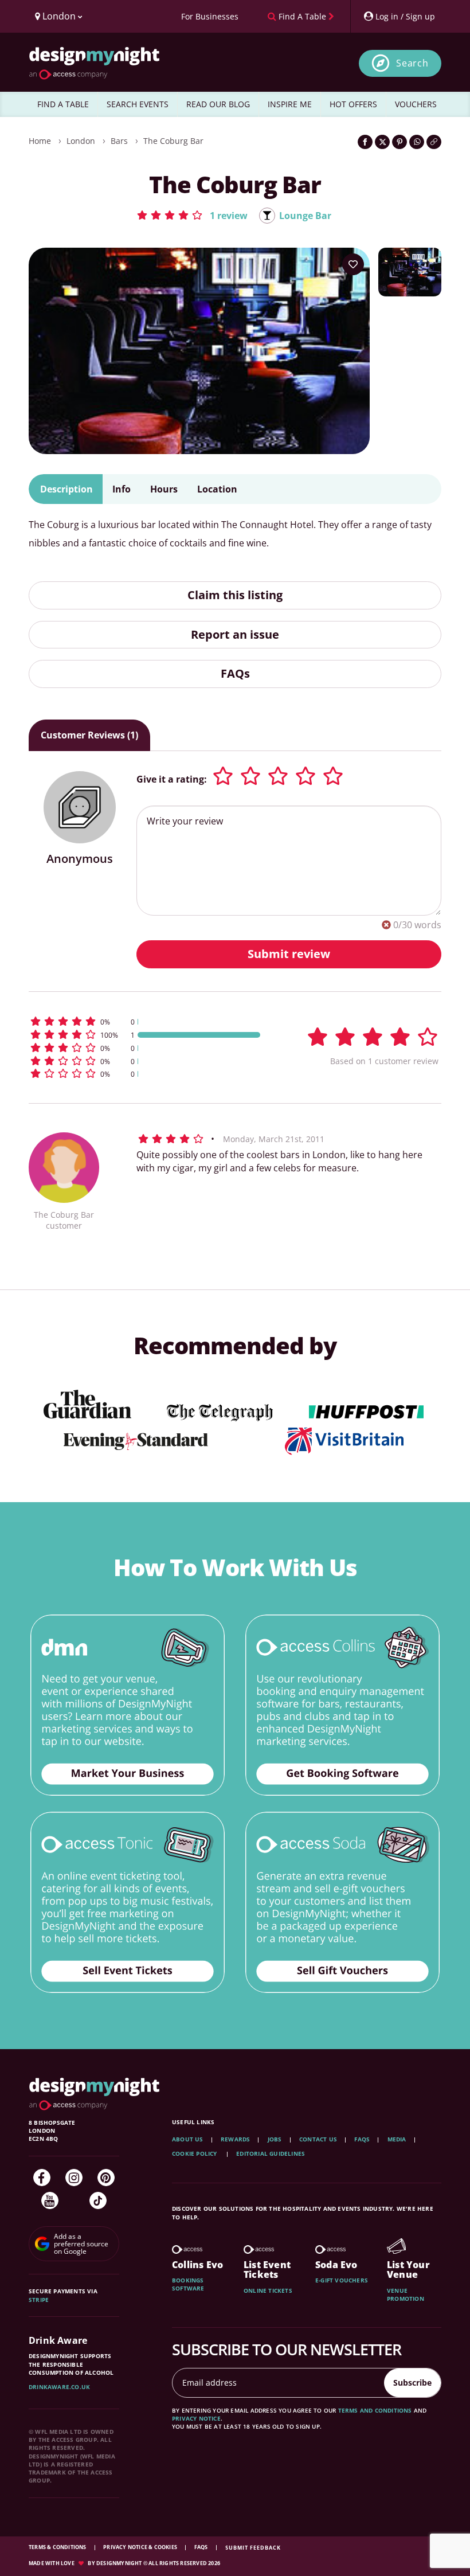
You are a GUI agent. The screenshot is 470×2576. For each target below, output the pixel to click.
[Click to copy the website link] (434, 142)
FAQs (235, 673)
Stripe (39, 2300)
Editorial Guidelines (271, 2153)
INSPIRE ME (290, 104)
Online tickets (268, 2290)
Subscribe (412, 2382)
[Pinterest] (106, 2178)
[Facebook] (42, 2178)
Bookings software (188, 2284)
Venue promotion (406, 2294)
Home (40, 141)
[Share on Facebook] (365, 142)
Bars (119, 141)
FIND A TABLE (63, 104)
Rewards (235, 2139)
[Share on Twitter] (382, 142)
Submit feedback (253, 2548)
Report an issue (235, 634)
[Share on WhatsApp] (417, 142)
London (81, 141)
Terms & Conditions (58, 2547)
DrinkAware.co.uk (59, 2387)
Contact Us (318, 2139)
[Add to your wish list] (353, 264)
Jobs (275, 2139)
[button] (192, 215)
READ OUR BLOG (218, 104)
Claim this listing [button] (235, 595)
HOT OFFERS (353, 104)
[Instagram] (74, 2178)
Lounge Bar (305, 216)
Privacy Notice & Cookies (141, 2547)
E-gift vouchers (342, 2280)
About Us (188, 2139)
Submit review (289, 954)
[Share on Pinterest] (399, 142)
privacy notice (196, 2418)
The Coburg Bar (173, 141)
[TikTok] (98, 2200)
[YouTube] (50, 2200)
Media (397, 2139)
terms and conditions (375, 2410)
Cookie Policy (195, 2153)
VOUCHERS (416, 104)
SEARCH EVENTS (138, 104)
